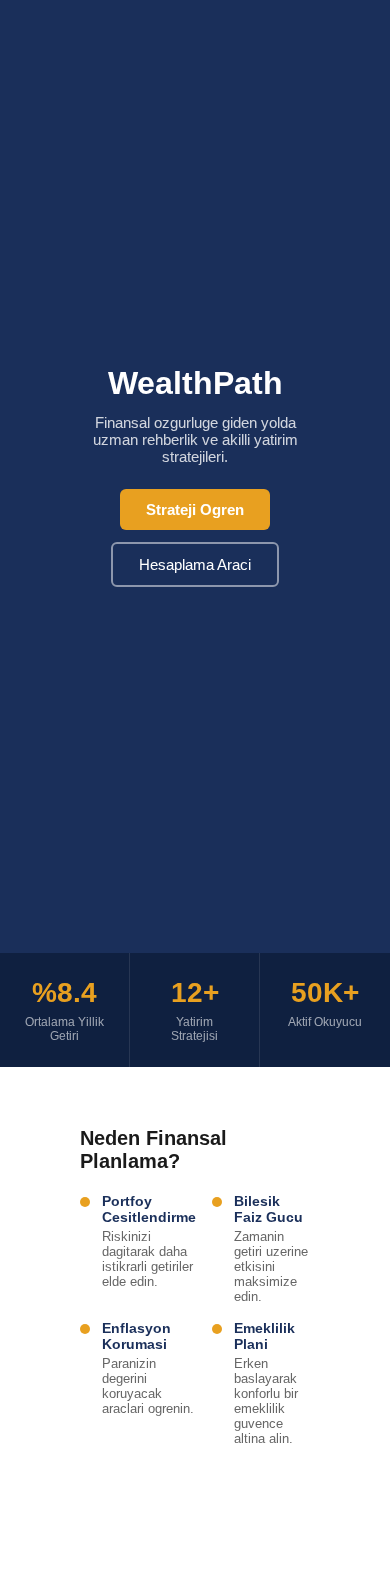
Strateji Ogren (195, 509)
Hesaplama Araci (195, 564)
